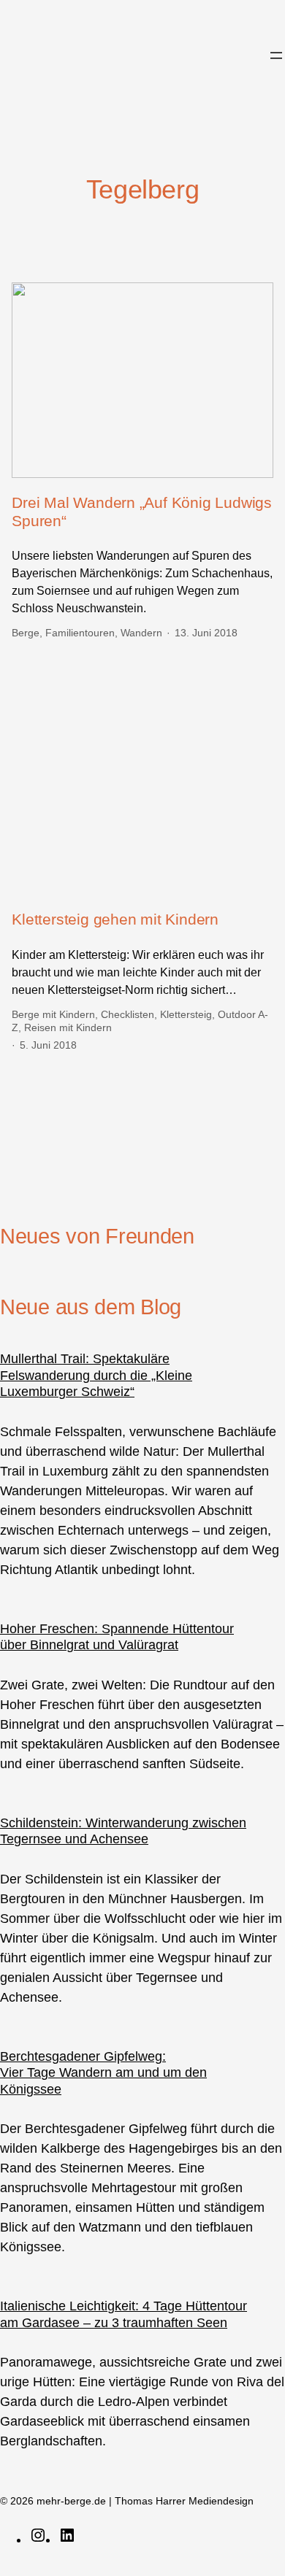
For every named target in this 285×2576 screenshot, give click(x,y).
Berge (26, 633)
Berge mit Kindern (53, 1014)
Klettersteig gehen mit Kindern (115, 919)
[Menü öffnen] (276, 55)
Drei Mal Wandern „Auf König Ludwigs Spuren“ (142, 512)
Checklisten (128, 1014)
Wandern (141, 633)
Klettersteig (186, 1014)
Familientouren (80, 633)
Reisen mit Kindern (68, 1027)
